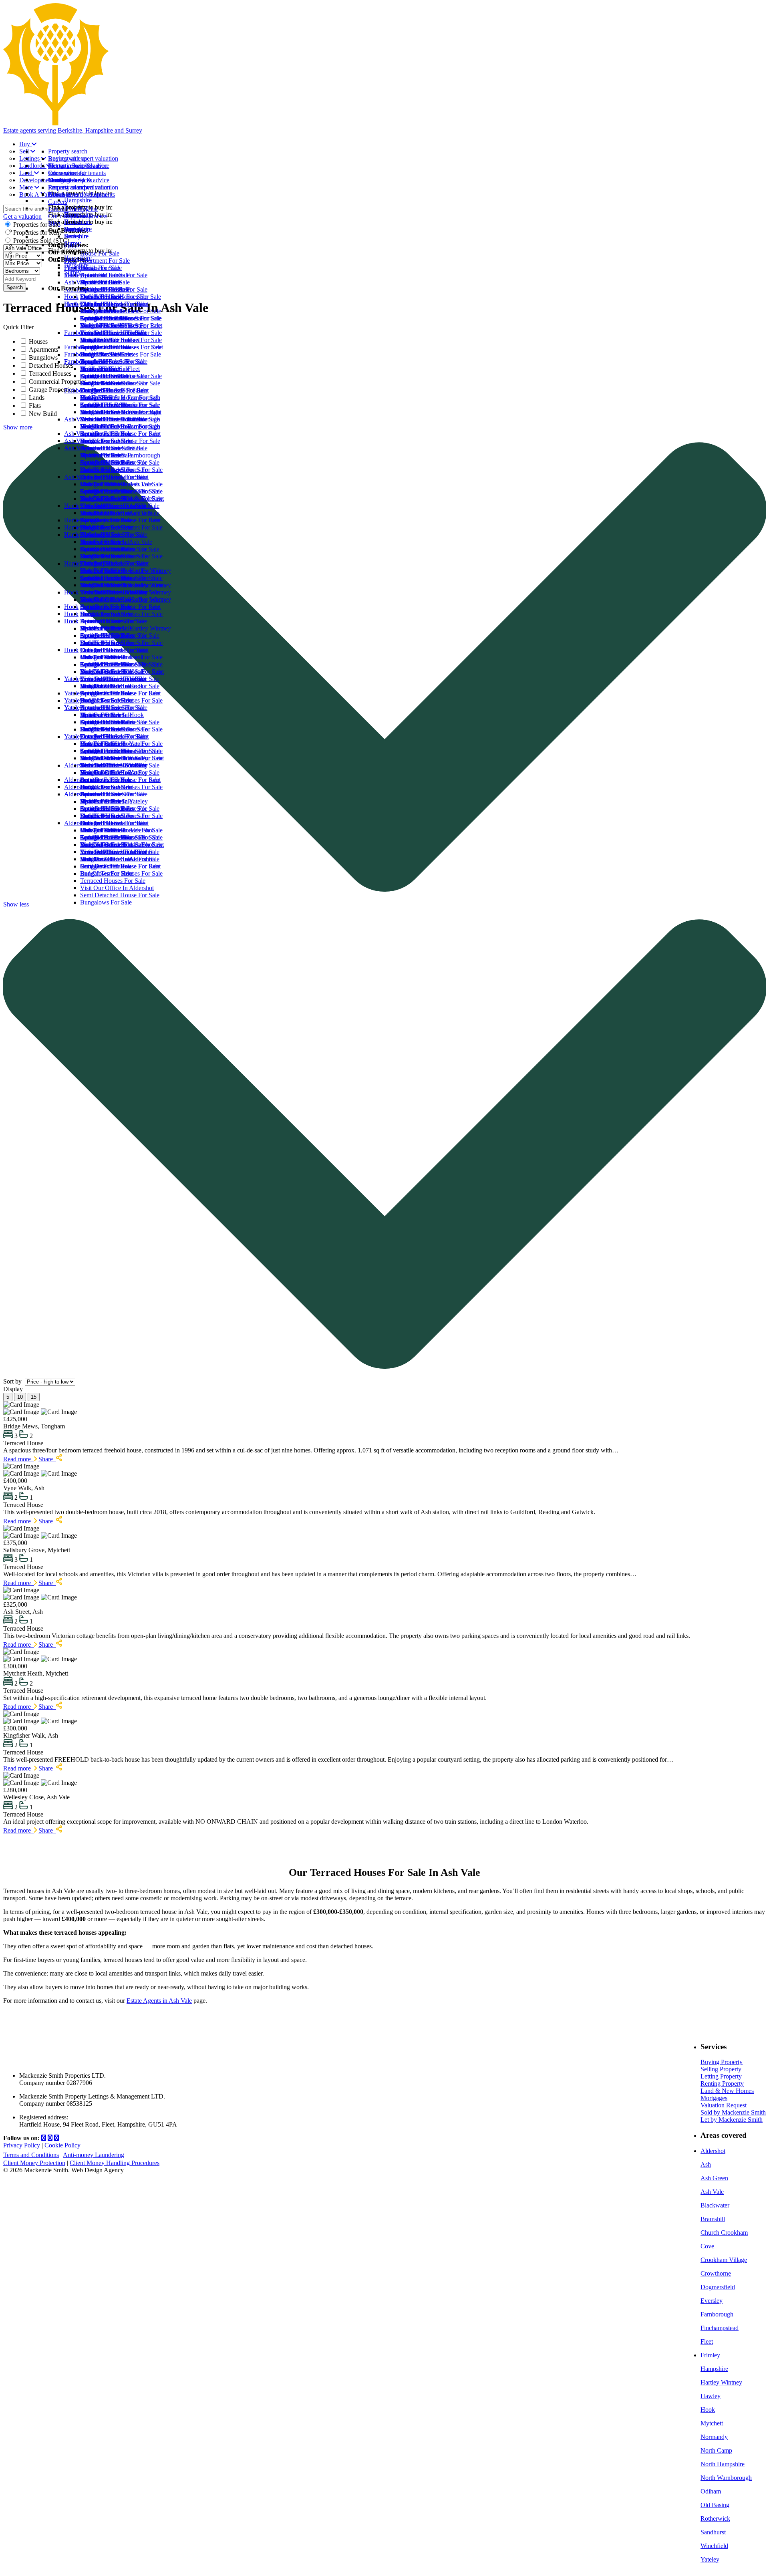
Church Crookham (724, 2233)
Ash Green (714, 2178)
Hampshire (78, 258)
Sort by (13, 1381)
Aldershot (76, 823)
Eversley (712, 2301)
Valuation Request (724, 2105)
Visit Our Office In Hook (112, 715)
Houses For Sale (101, 484)
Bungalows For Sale (106, 383)
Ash (706, 2164)
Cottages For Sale (103, 347)
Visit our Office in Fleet (110, 369)
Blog (54, 223)
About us (60, 194)
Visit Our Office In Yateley (114, 801)
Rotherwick (715, 2519)
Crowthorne (716, 2273)
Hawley (711, 2396)
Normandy (714, 2437)
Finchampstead (720, 2328)
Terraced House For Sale (112, 448)
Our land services (70, 180)
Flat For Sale (96, 426)
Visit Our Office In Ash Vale (116, 542)
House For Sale (100, 311)
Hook (71, 650)
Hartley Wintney (85, 563)
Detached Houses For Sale (114, 333)
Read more (19, 1459)
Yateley (73, 736)
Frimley (710, 2355)
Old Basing (715, 2505)
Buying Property (722, 2062)
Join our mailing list (73, 209)
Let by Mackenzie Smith (732, 2120)
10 (20, 1397)
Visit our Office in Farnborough (120, 455)
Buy (25, 144)
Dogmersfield (718, 2287)
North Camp (716, 2450)
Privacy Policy (22, 2145)
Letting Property (721, 2076)
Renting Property (722, 2084)
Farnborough (81, 390)
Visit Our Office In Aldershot (117, 888)
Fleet (70, 304)
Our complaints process (78, 216)
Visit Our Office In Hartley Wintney (126, 628)
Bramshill (713, 2219)
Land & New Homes (727, 2091)
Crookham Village (724, 2260)
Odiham (711, 2491)
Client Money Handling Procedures (115, 2163)
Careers (58, 202)
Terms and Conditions (31, 2155)
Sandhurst (713, 2532)
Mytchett (712, 2423)
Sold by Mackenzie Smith (733, 2112)
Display (14, 1389)
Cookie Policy (62, 2145)
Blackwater (715, 2205)
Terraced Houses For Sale (113, 362)
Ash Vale (76, 477)
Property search (68, 151)
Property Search (68, 166)
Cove (707, 2246)
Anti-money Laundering (94, 2155)
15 (34, 1397)
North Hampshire (723, 2464)
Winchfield (714, 2546)
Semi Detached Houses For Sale (121, 376)
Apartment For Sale (105, 318)
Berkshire (76, 265)
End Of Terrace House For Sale (120, 441)
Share (47, 1459)
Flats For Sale (98, 340)
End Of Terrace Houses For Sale (121, 527)
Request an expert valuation (83, 158)
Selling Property (721, 2069)
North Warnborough (726, 2478)
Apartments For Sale (106, 491)
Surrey (72, 272)
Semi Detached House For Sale (120, 462)
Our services (64, 173)
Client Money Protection (34, 2163)
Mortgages (714, 2098)
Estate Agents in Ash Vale (159, 2001)
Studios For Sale (101, 325)
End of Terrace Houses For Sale (121, 354)
